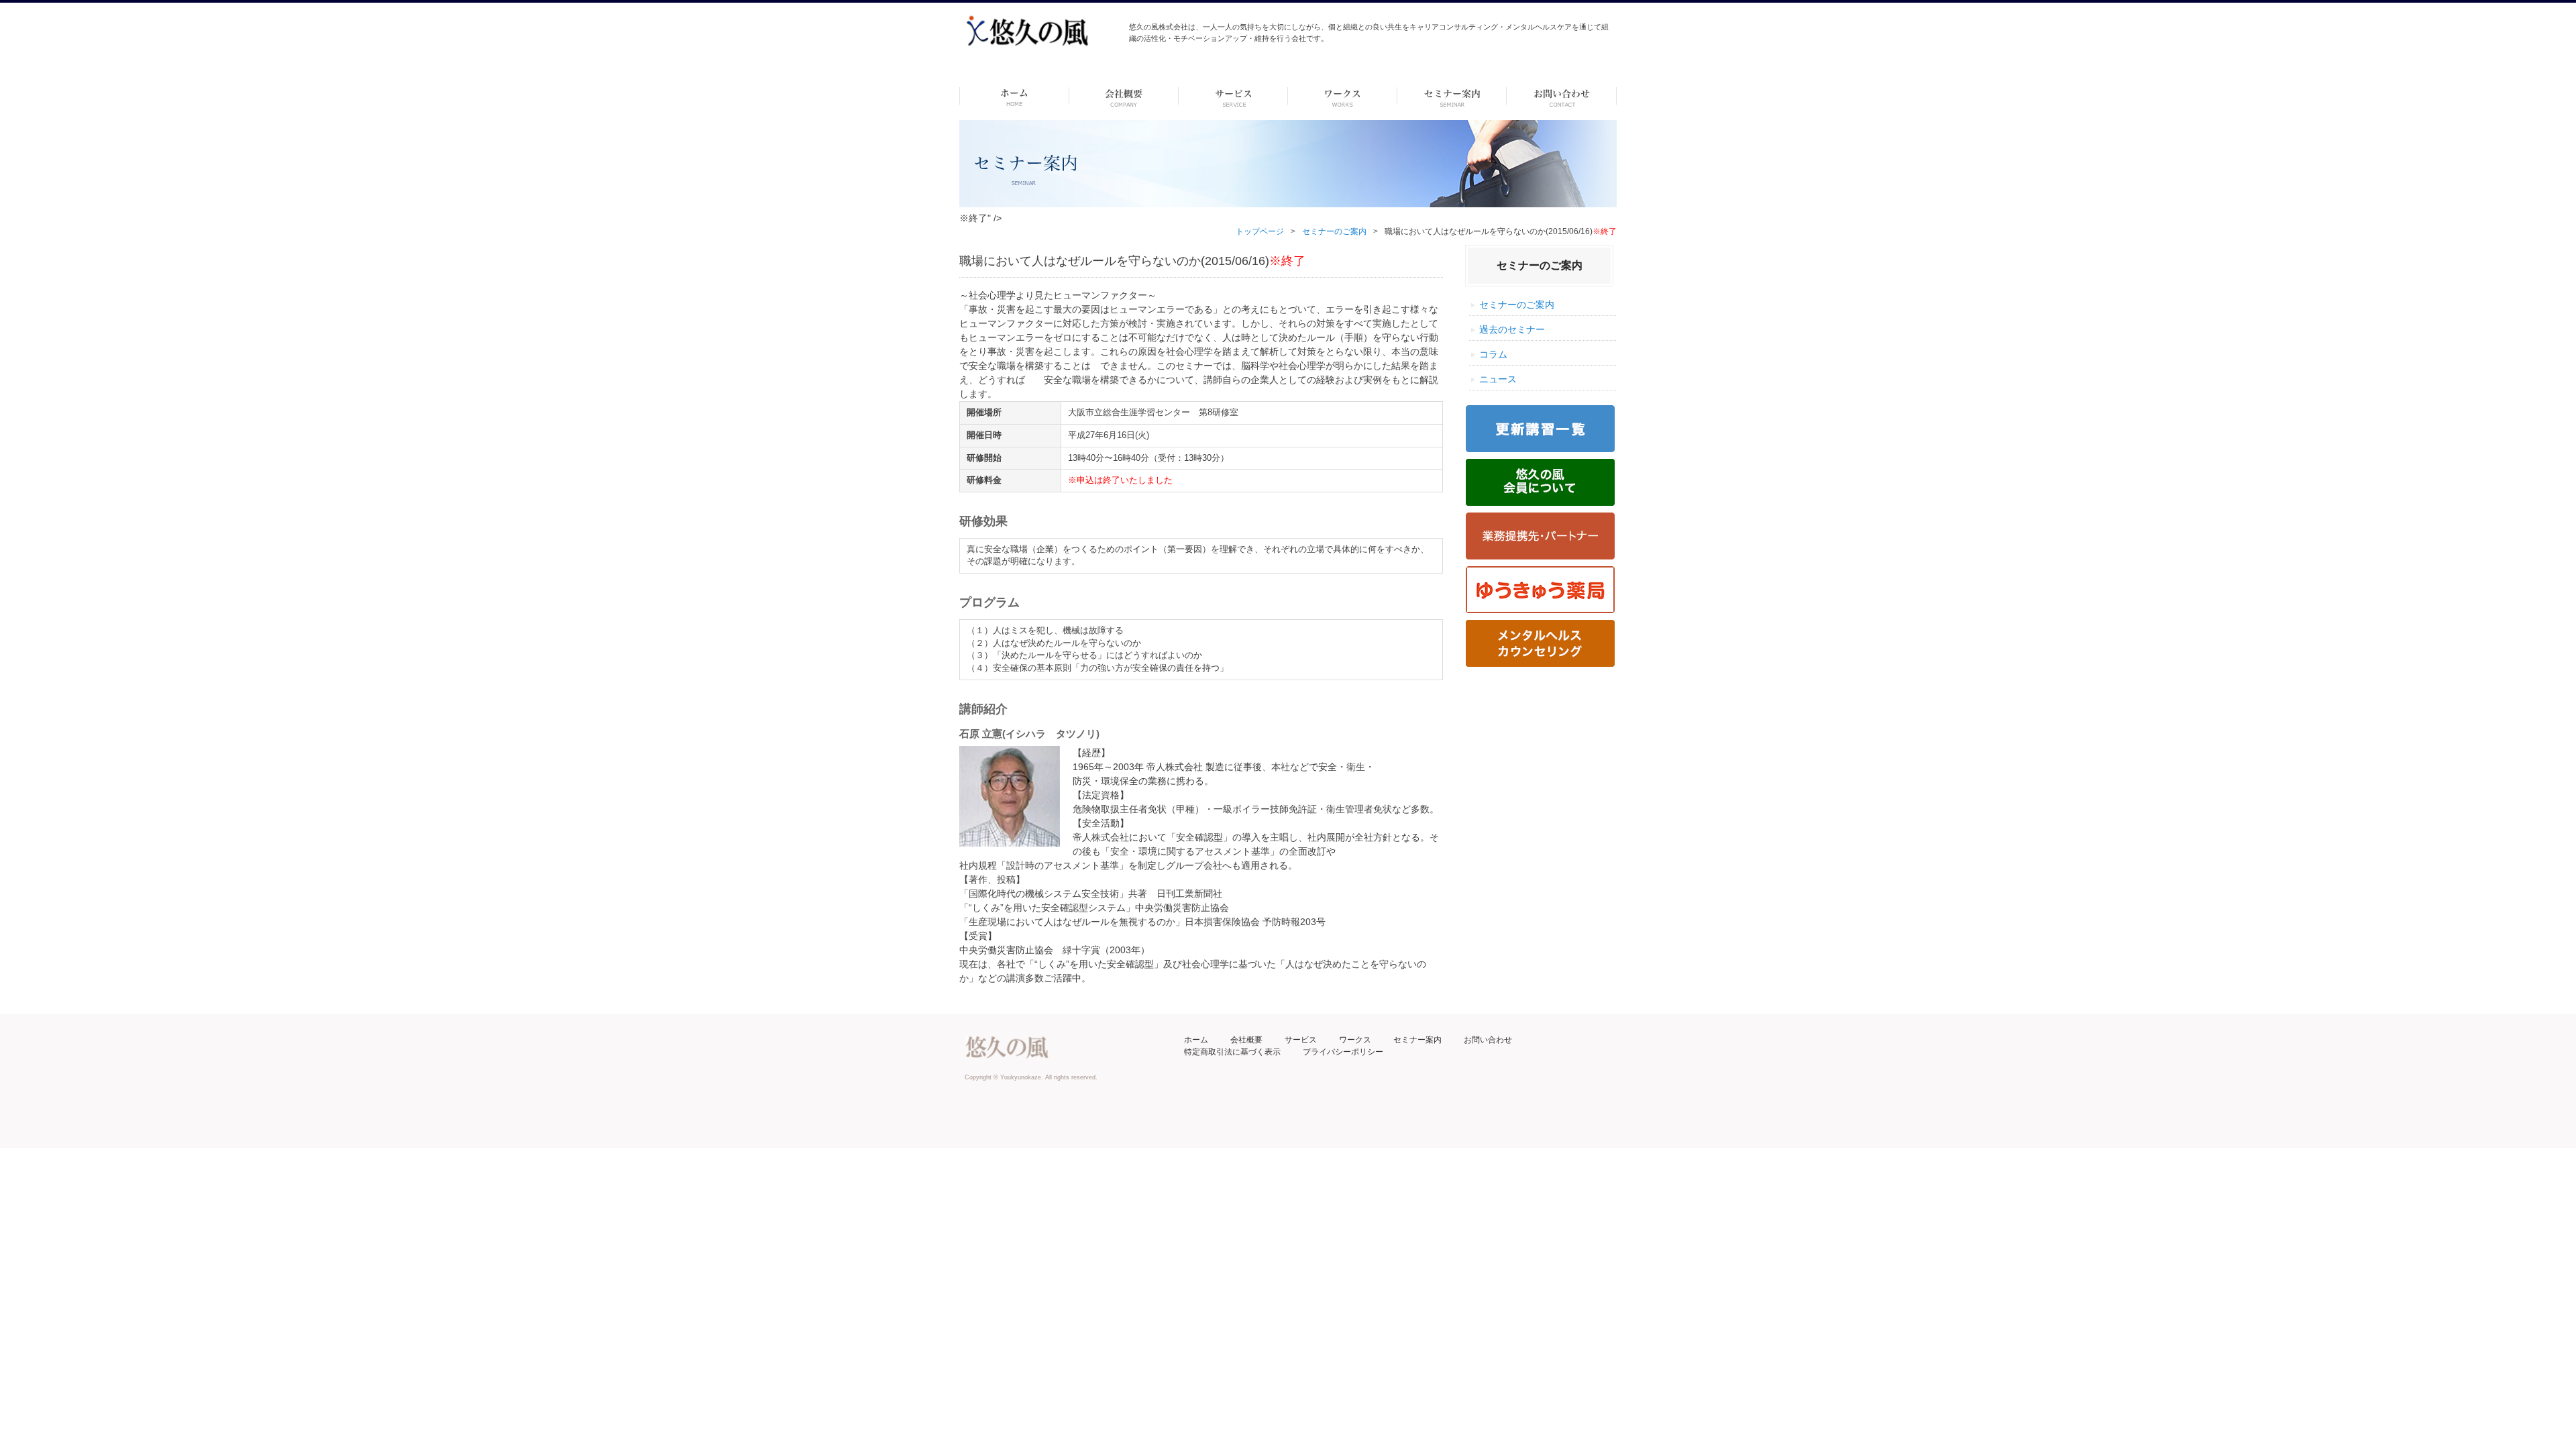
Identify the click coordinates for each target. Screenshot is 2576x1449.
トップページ (1260, 231)
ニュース (1498, 379)
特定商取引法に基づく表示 (1232, 1052)
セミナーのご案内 (1334, 231)
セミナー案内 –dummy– (1452, 96)
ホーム (1014, 96)
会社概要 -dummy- (1124, 96)
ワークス (1343, 96)
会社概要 (1246, 1040)
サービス (1301, 1040)
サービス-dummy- (1233, 96)
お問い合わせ (1488, 1040)
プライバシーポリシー (1343, 1052)
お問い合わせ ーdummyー (1561, 96)
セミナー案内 (1417, 1040)
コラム (1493, 354)
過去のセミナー (1512, 329)
